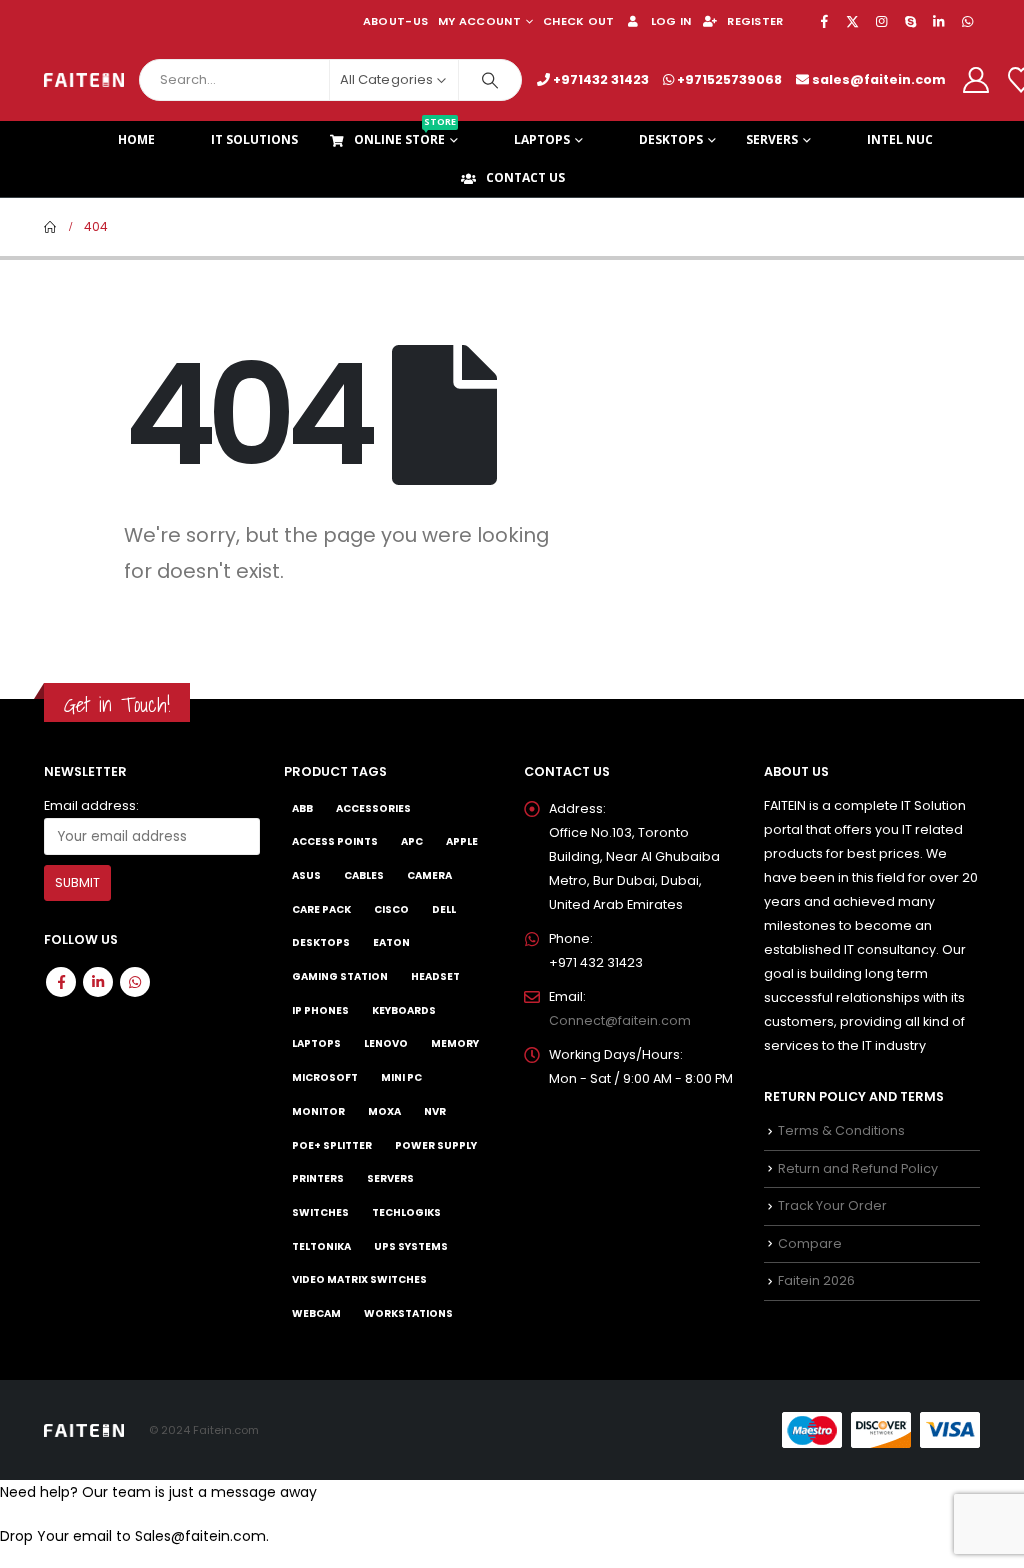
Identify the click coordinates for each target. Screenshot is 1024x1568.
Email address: (91, 805)
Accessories (373, 808)
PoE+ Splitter (332, 1145)
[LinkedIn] (939, 21)
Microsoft (325, 1077)
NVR (435, 1111)
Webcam (316, 1313)
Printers (318, 1178)
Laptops (542, 139)
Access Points (335, 841)
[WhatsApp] (967, 21)
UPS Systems (411, 1246)
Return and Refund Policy (858, 1168)
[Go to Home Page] (50, 227)
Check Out (578, 21)
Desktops (671, 139)
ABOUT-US (395, 21)
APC (412, 841)
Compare (810, 1243)
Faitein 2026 (816, 1280)
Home (136, 139)
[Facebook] (824, 21)
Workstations (408, 1313)
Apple (462, 841)
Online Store (405, 134)
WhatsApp (135, 982)
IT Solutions (254, 139)
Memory (455, 1043)
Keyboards (404, 1010)
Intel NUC (900, 139)
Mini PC (401, 1077)
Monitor (318, 1111)
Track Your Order (832, 1205)
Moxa (384, 1111)
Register (755, 21)
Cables (364, 875)
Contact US (525, 177)
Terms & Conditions (841, 1130)
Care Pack (321, 909)
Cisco (391, 909)
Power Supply (436, 1145)
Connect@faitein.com (620, 1020)
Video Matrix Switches (359, 1279)
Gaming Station (340, 976)
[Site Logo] (84, 79)
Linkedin (98, 982)
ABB (302, 808)
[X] (853, 21)
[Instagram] (882, 21)
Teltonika (321, 1246)
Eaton (391, 942)
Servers (772, 139)
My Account (479, 21)
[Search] (490, 80)
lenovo (386, 1043)
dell (444, 909)
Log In (671, 21)
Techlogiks (406, 1212)
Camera (429, 875)
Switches (320, 1212)
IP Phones (320, 1010)
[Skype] (910, 21)
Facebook (61, 982)
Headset (435, 976)
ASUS (306, 875)
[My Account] (975, 80)
